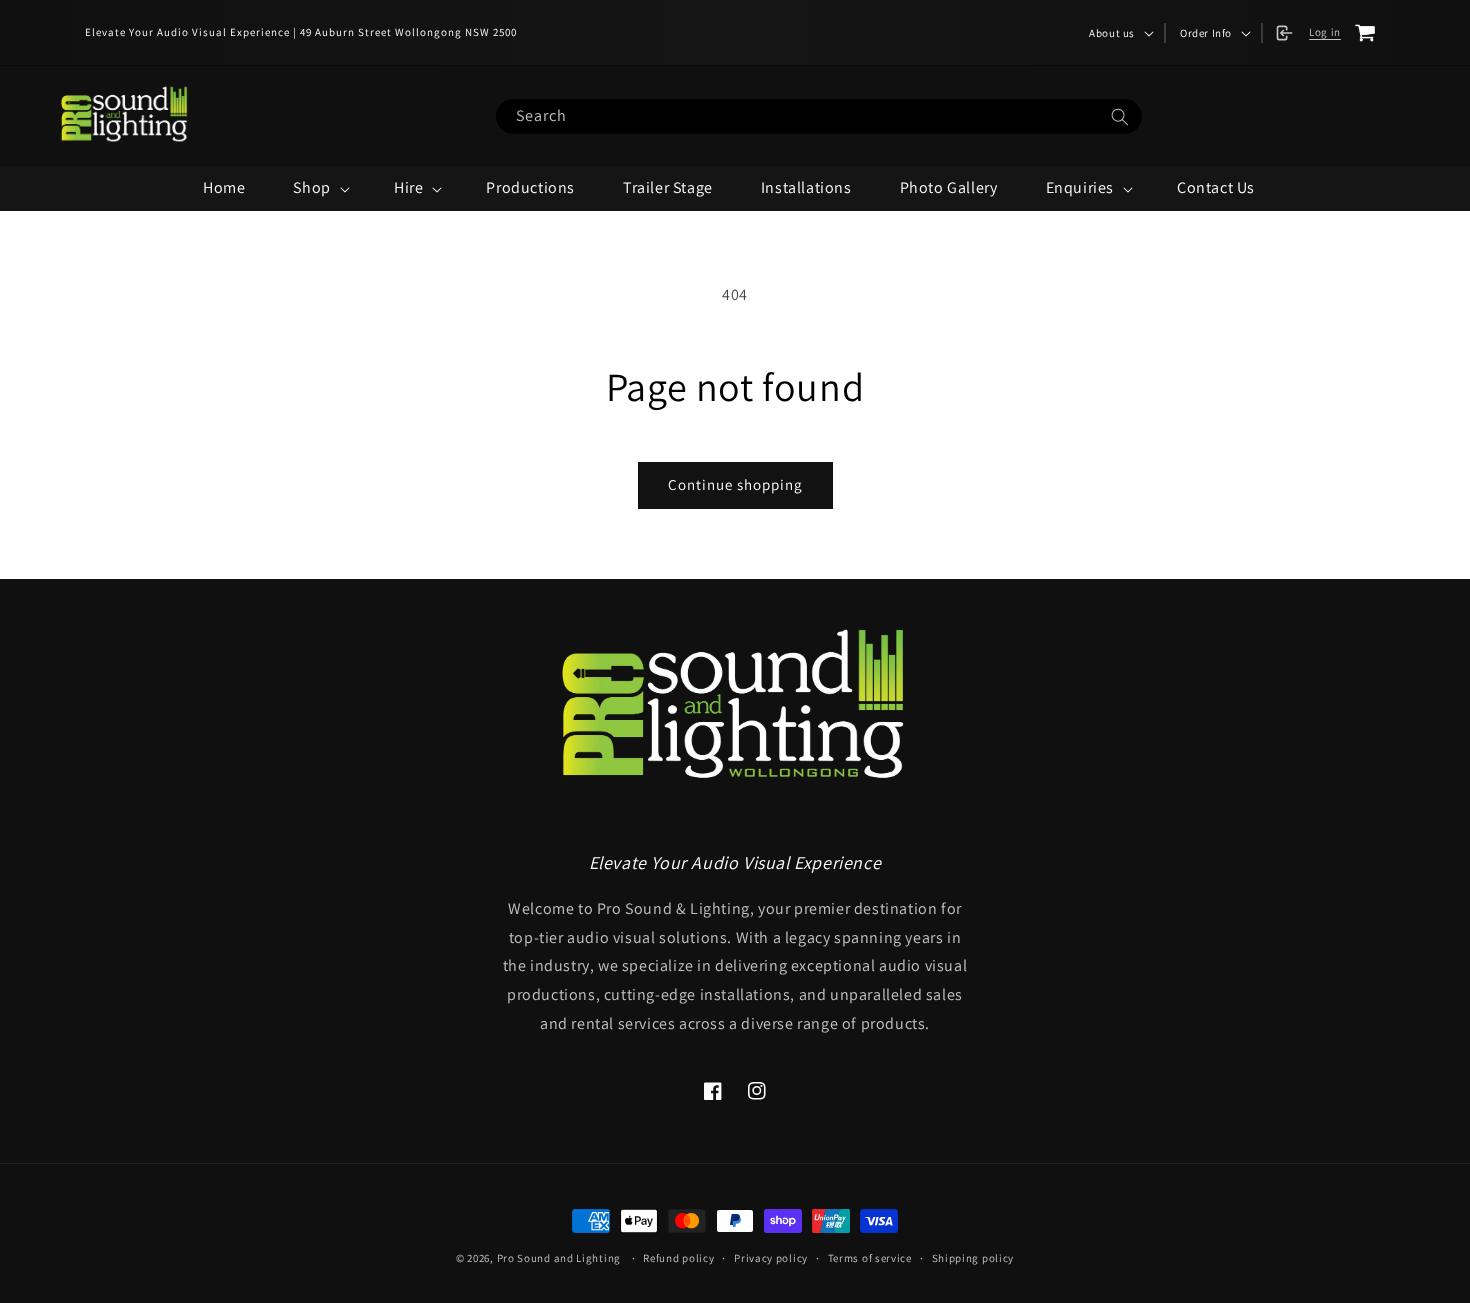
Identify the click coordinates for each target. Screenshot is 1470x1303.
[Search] (1120, 117)
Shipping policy (973, 1258)
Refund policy (678, 1258)
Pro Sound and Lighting (559, 1258)
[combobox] (818, 116)
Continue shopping (735, 484)
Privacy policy (771, 1258)
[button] (1119, 33)
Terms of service (870, 1258)
